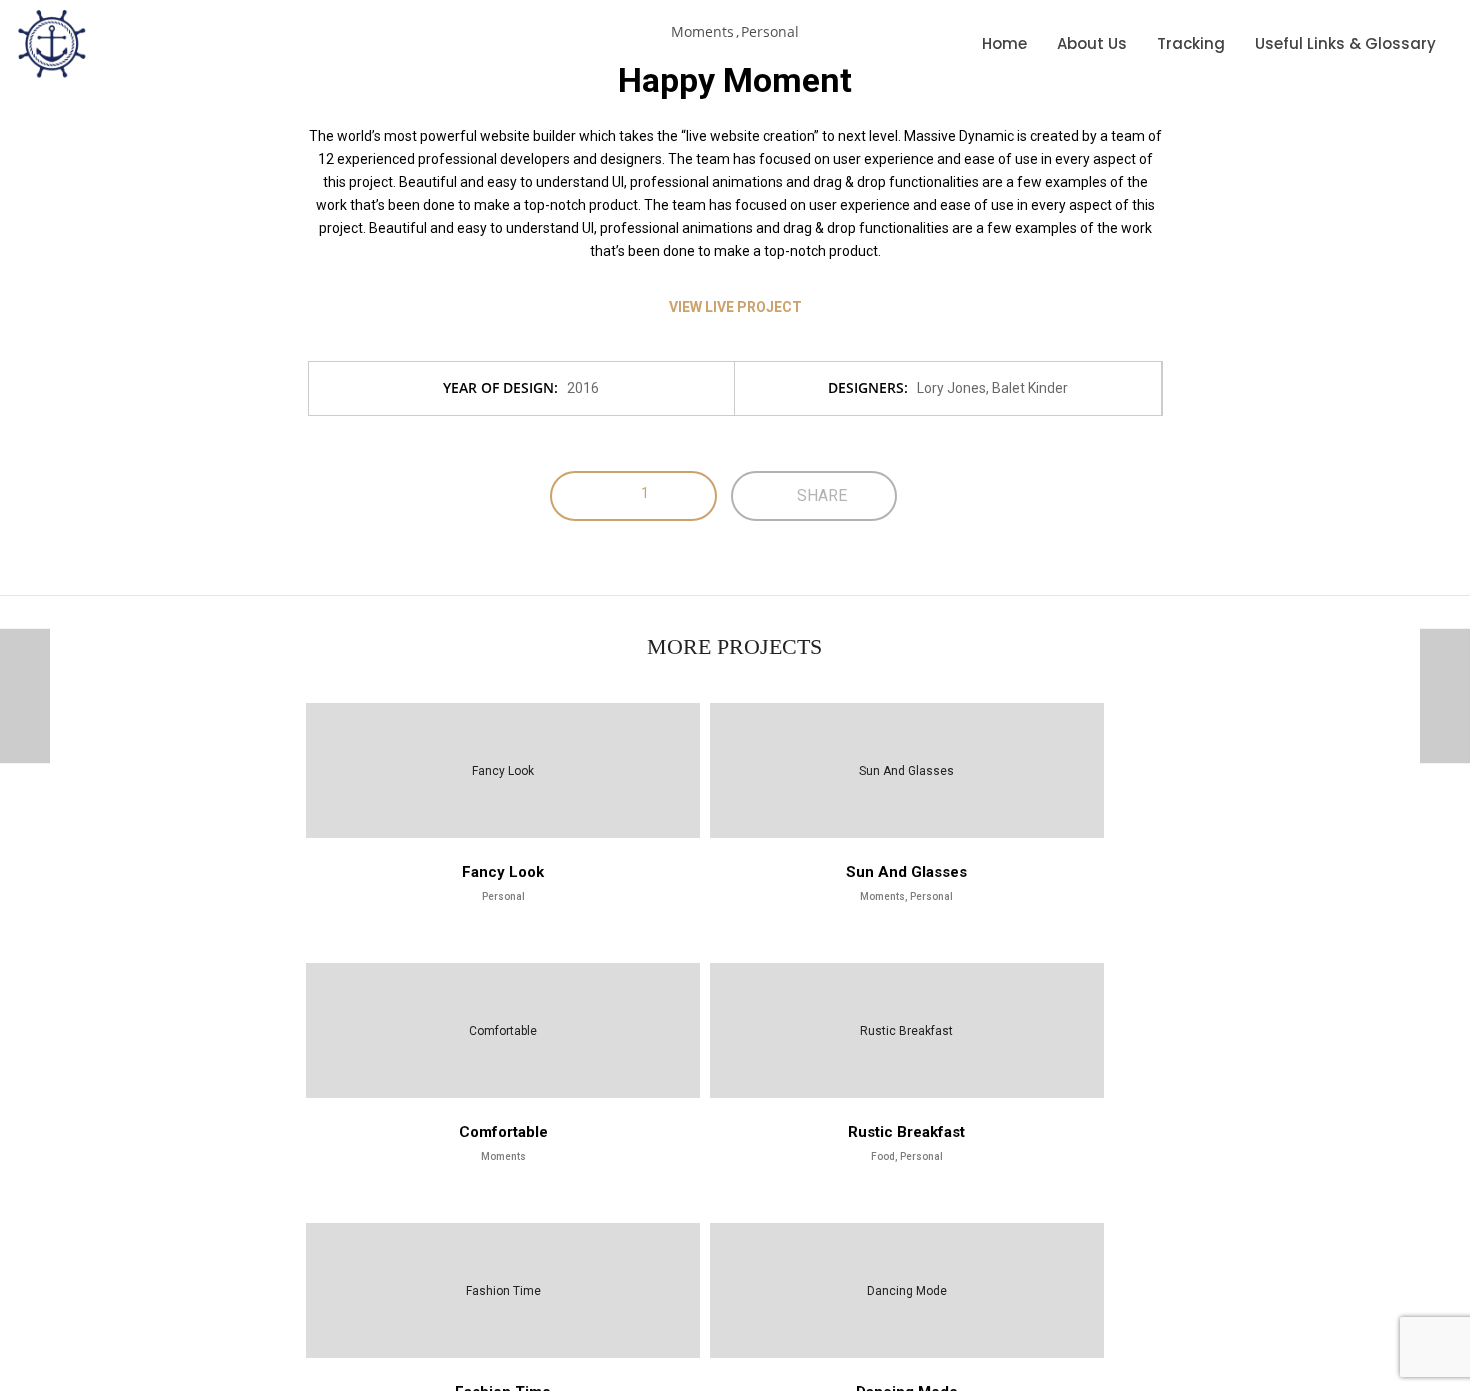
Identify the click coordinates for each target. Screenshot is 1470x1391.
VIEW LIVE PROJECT (735, 307)
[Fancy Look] (1445, 695)
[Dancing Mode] (25, 695)
